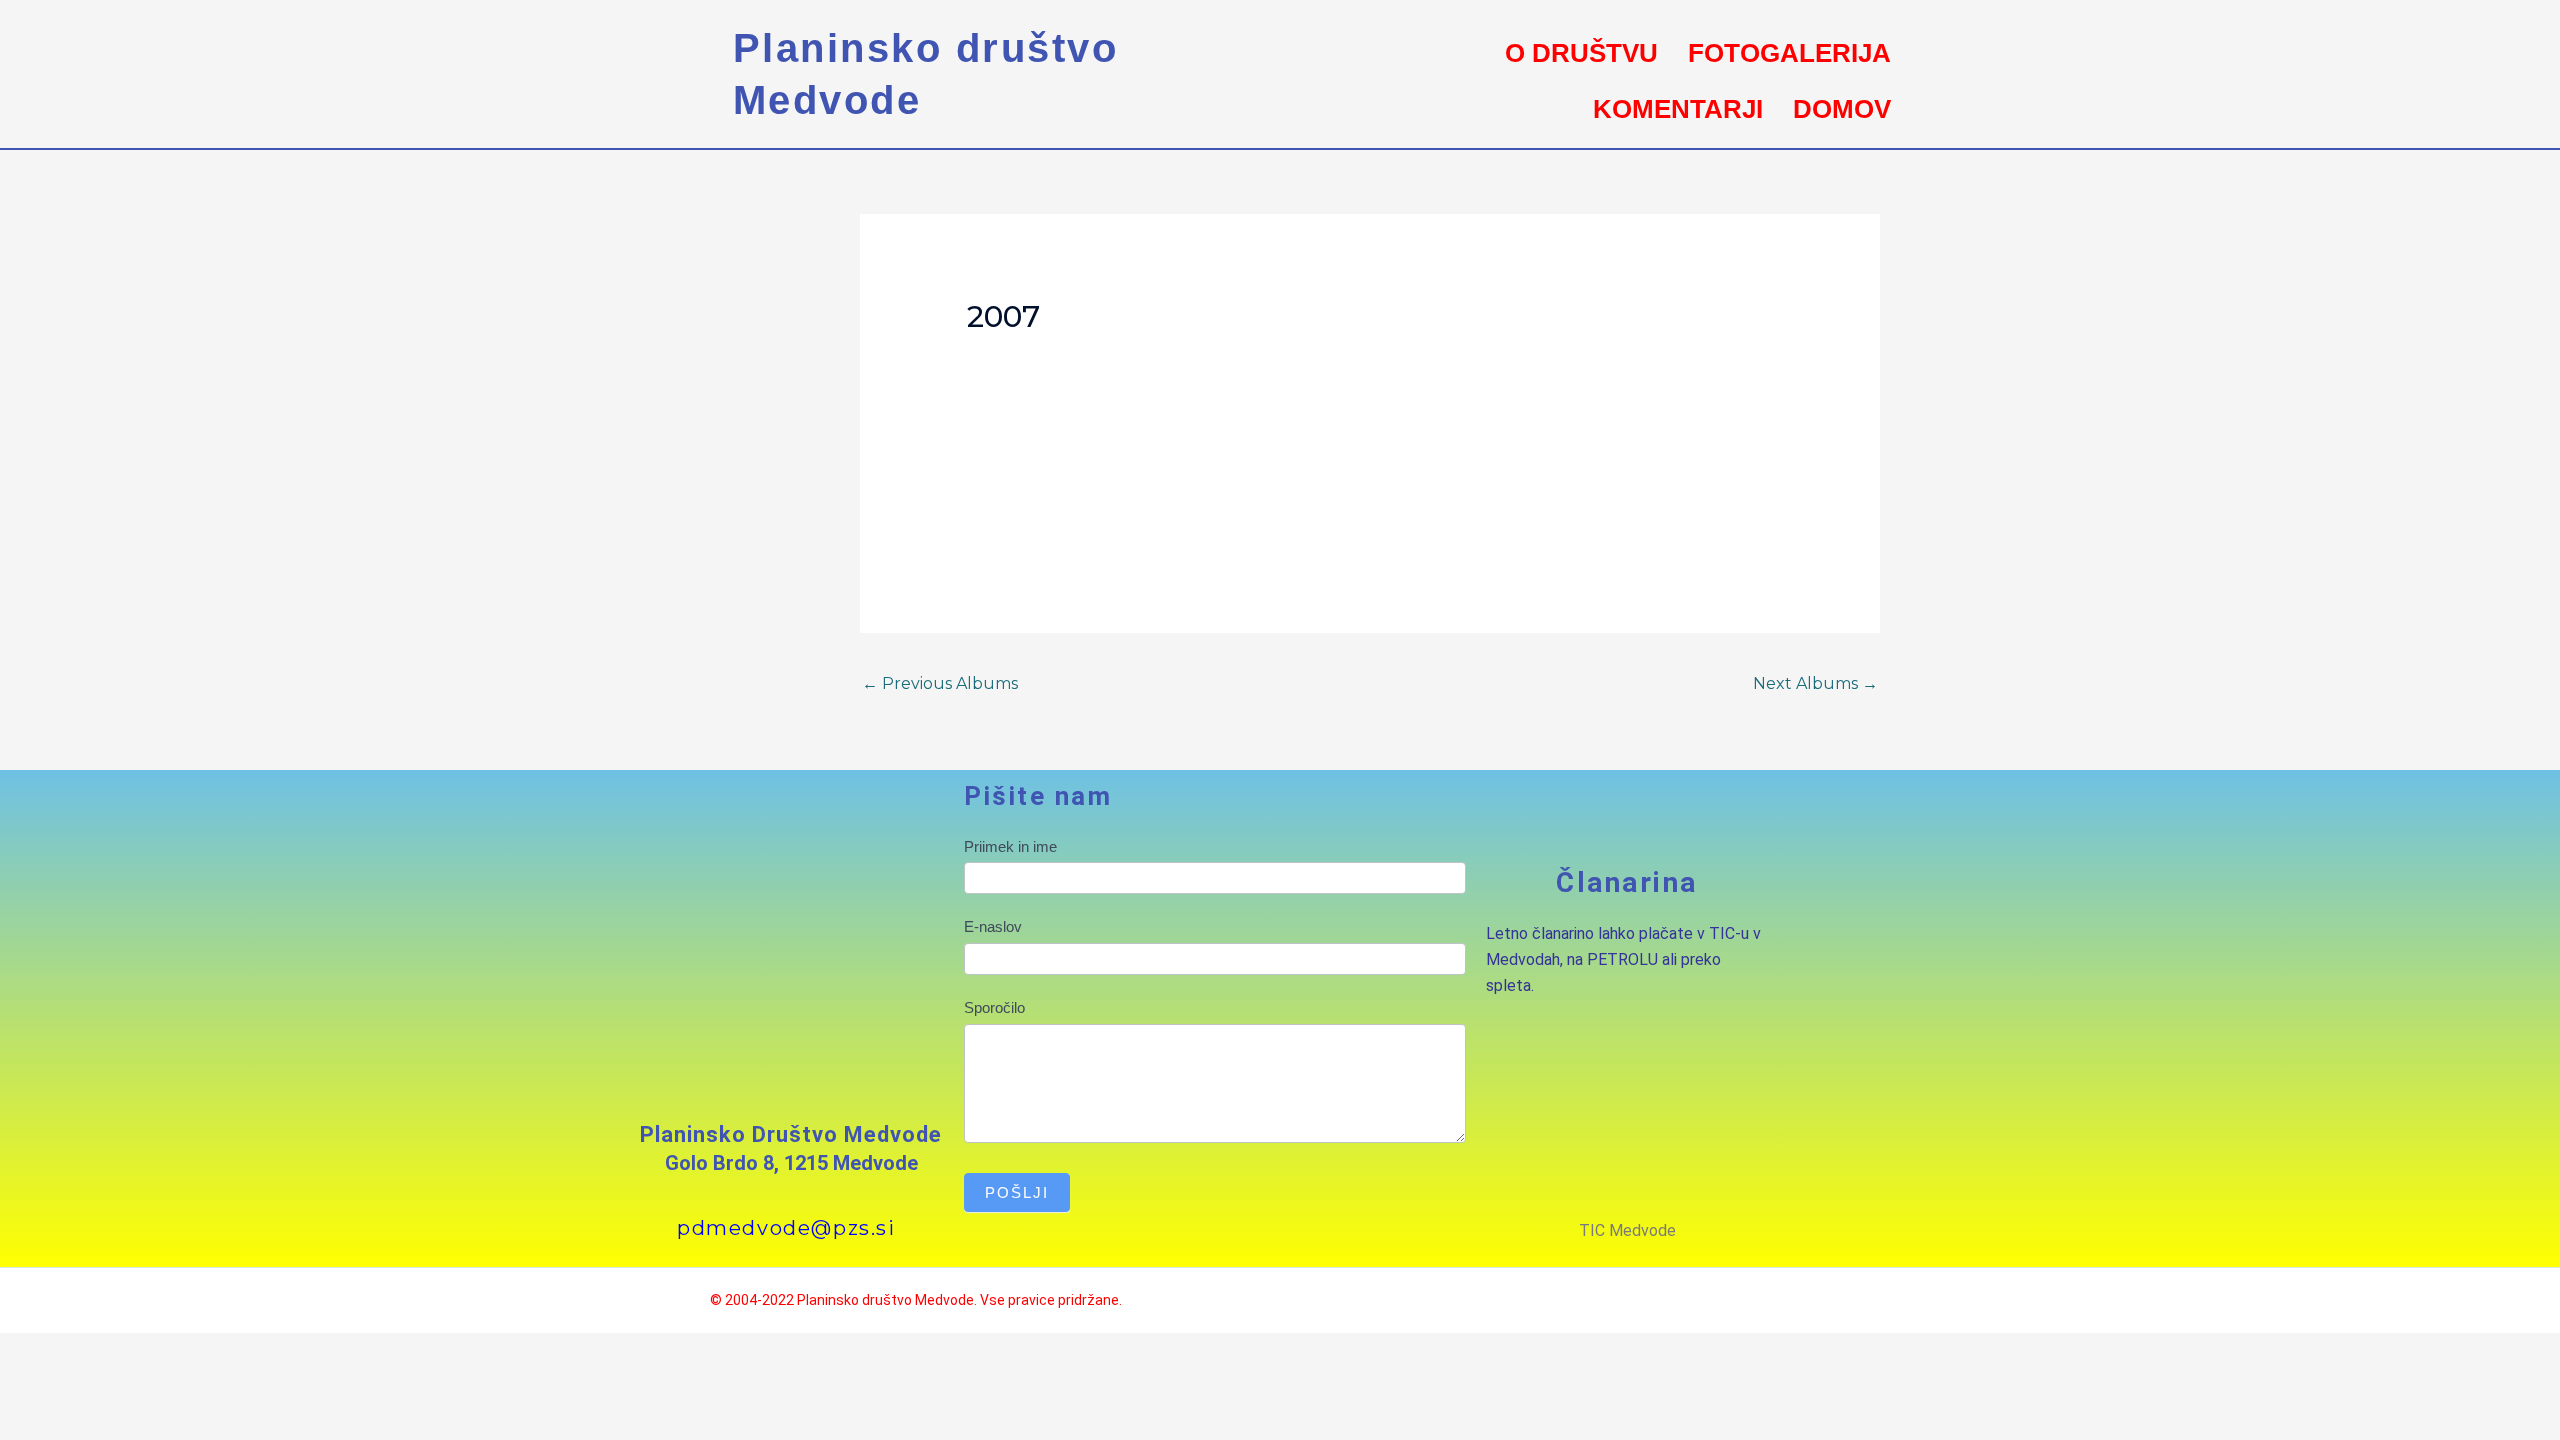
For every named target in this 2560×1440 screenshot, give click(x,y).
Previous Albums (940, 683)
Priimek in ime (1010, 846)
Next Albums (1815, 683)
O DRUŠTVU (1581, 53)
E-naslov (993, 926)
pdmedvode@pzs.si (786, 1228)
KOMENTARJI (1678, 109)
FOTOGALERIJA (1789, 53)
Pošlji (1017, 1192)
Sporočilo (994, 1007)
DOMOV (1842, 109)
